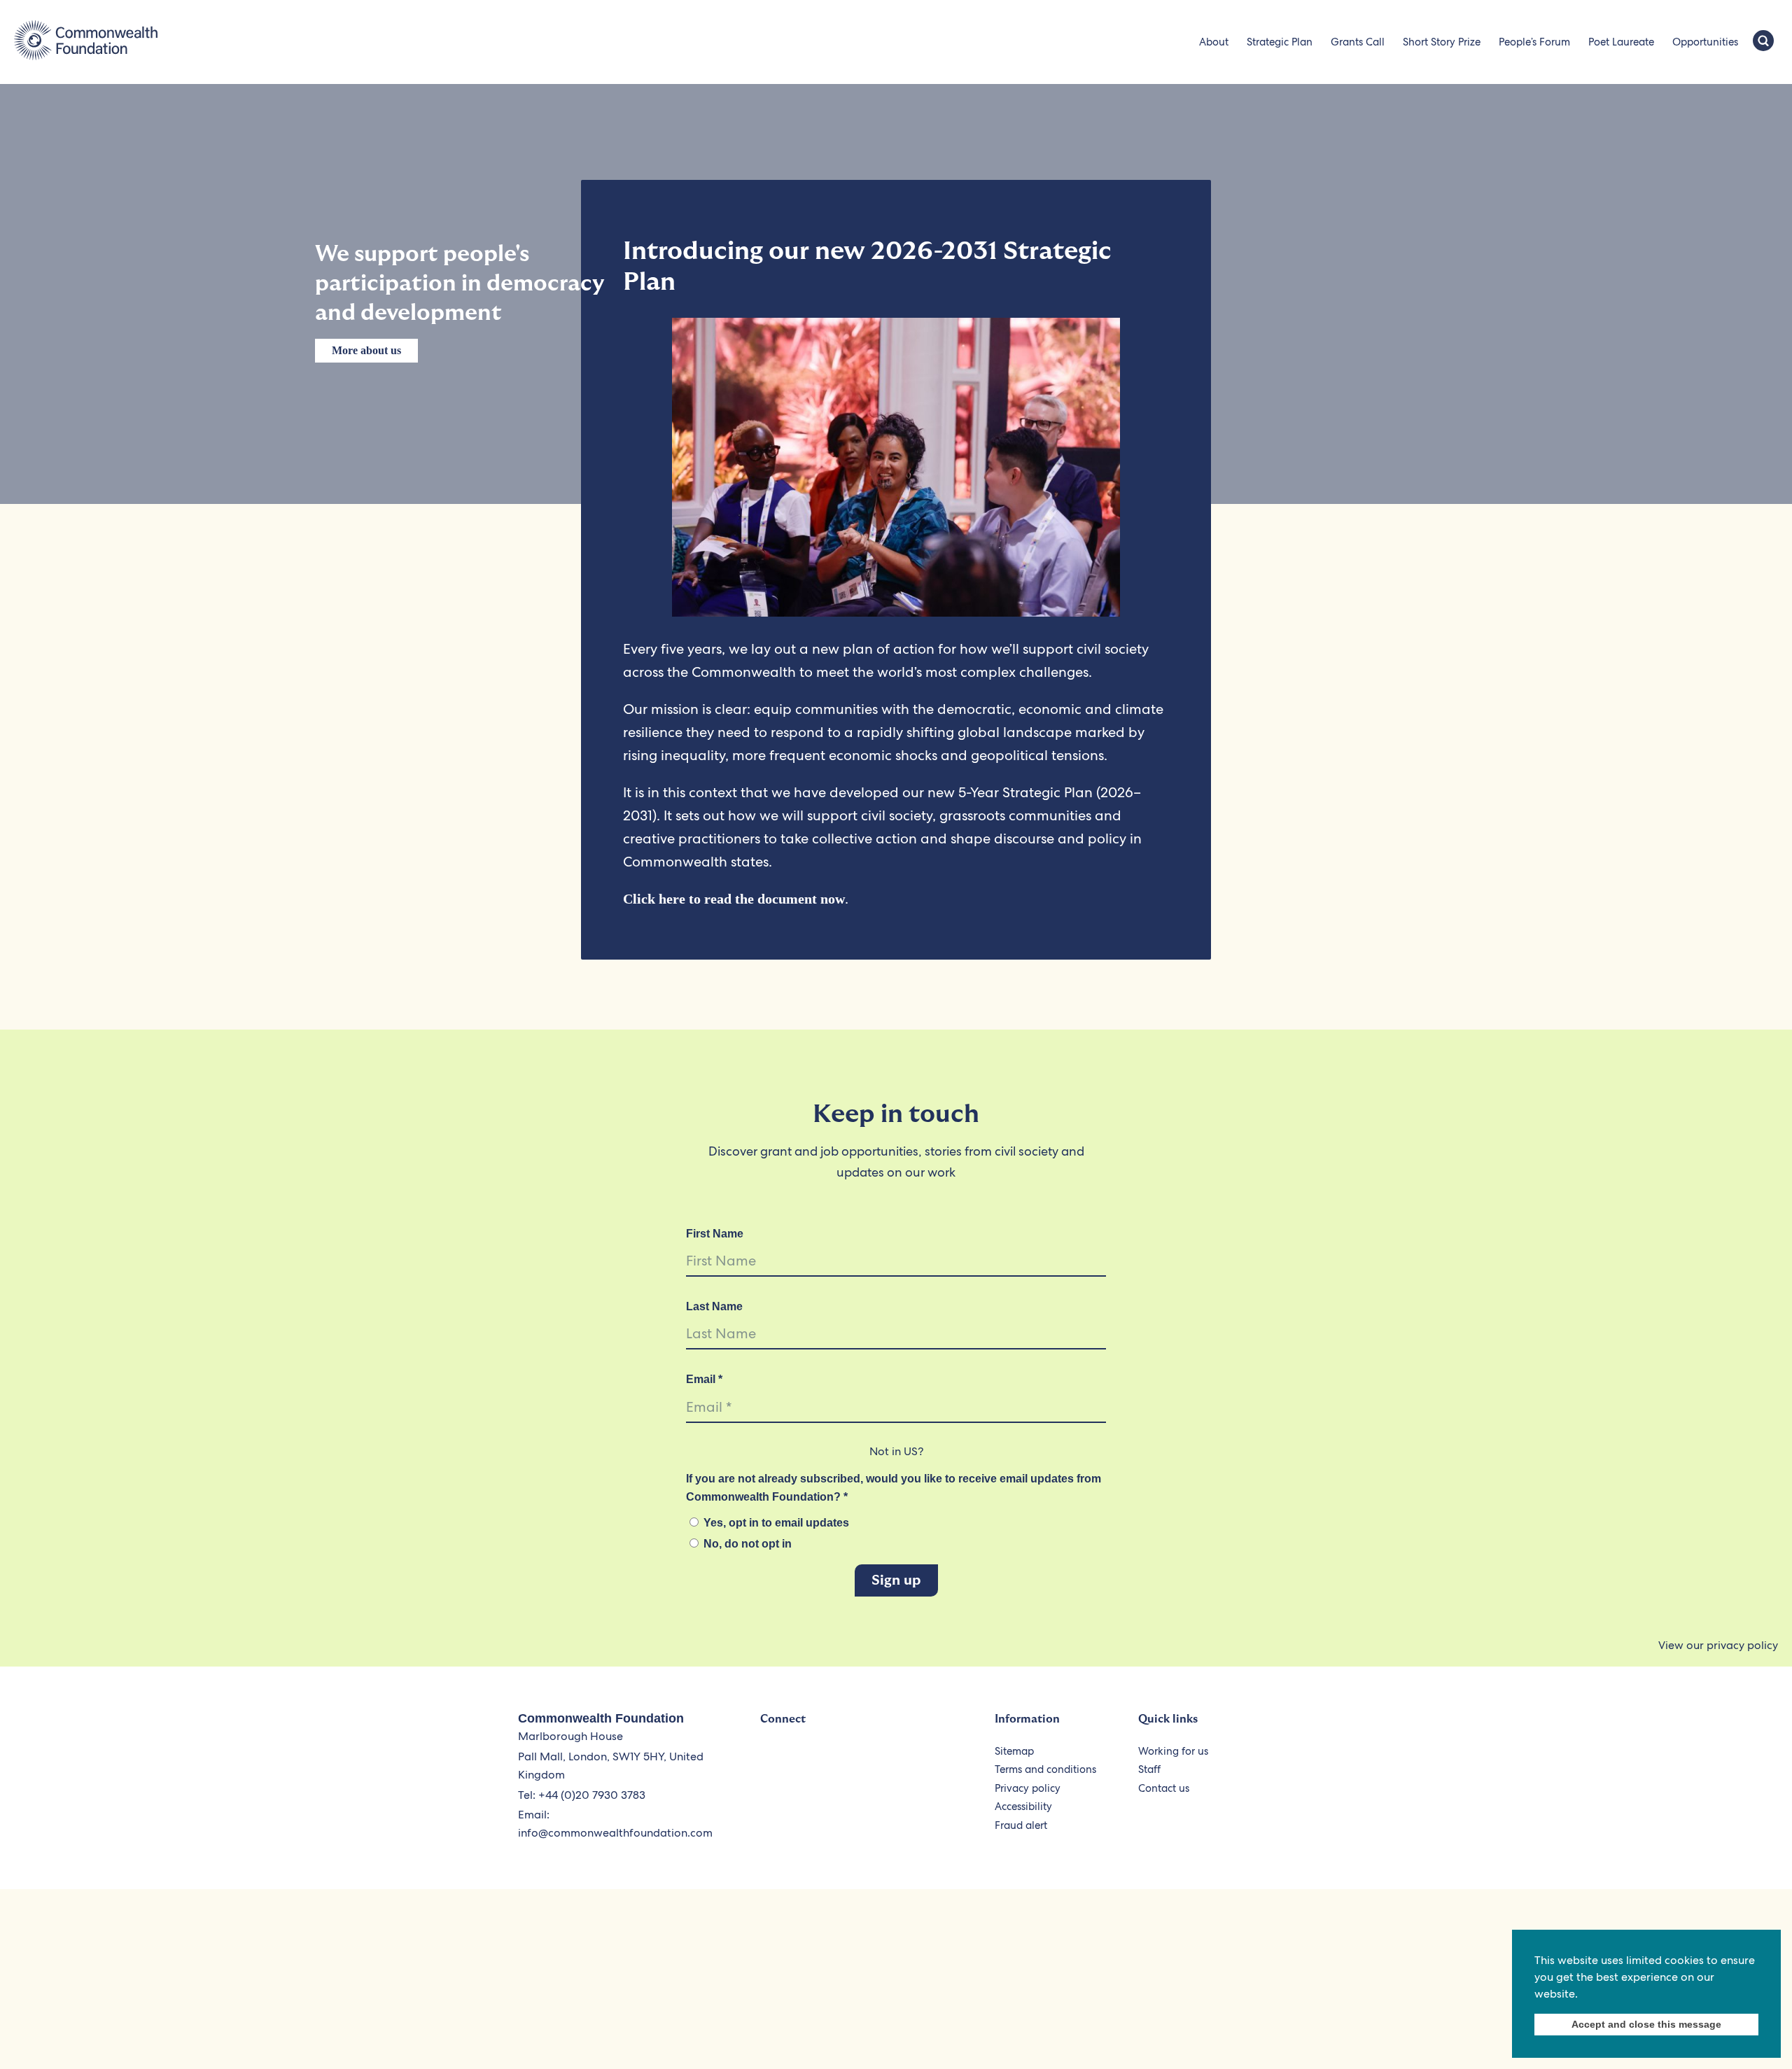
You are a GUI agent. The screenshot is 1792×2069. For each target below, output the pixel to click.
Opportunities (1705, 42)
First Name (715, 1234)
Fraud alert (1021, 1825)
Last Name (714, 1306)
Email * (704, 1379)
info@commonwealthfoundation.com (615, 1833)
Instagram (870, 1759)
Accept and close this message (1646, 2024)
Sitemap (1014, 1751)
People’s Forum (1534, 42)
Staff (1149, 1769)
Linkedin (902, 1759)
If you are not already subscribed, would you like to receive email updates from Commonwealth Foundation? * (894, 1488)
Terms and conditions (1045, 1769)
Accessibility (1023, 1807)
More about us (366, 350)
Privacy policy (1028, 1788)
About (1214, 42)
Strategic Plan (1280, 42)
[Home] (86, 42)
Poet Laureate (1621, 42)
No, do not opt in (746, 1544)
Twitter (773, 1759)
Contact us (1164, 1788)
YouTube (838, 1759)
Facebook (805, 1759)
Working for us (1173, 1751)
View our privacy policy (1718, 1645)
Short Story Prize (1442, 42)
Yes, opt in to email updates (775, 1523)
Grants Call (1358, 42)
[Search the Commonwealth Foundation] (1763, 42)
